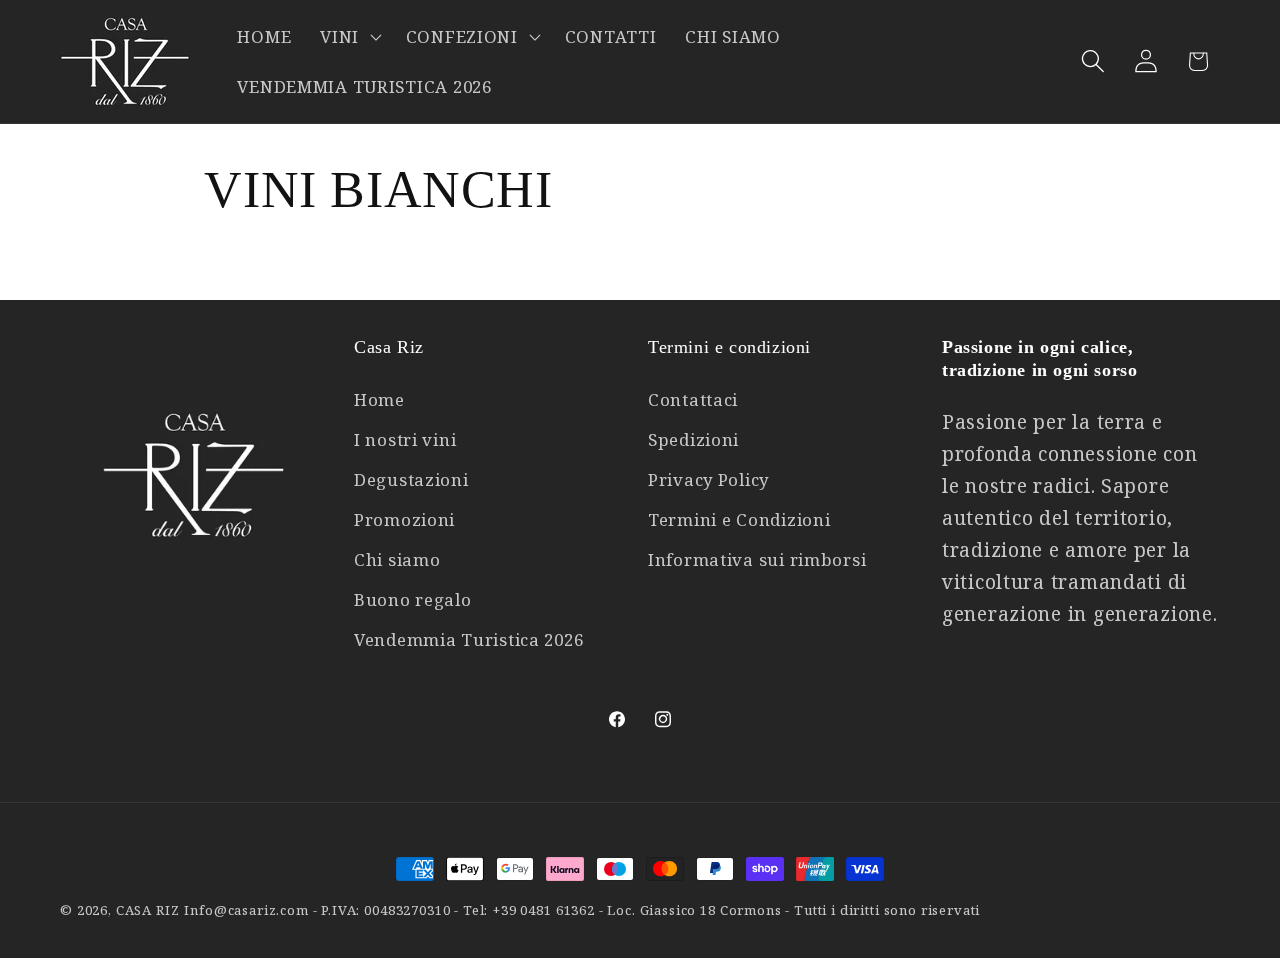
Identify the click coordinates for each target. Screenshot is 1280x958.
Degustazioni (411, 479)
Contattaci (693, 399)
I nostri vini (405, 439)
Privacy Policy (708, 479)
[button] (349, 37)
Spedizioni (693, 439)
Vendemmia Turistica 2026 (468, 639)
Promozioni (404, 519)
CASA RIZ (148, 910)
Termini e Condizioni (739, 519)
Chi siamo (397, 559)
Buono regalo (413, 599)
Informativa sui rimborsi (757, 559)
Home (379, 399)
